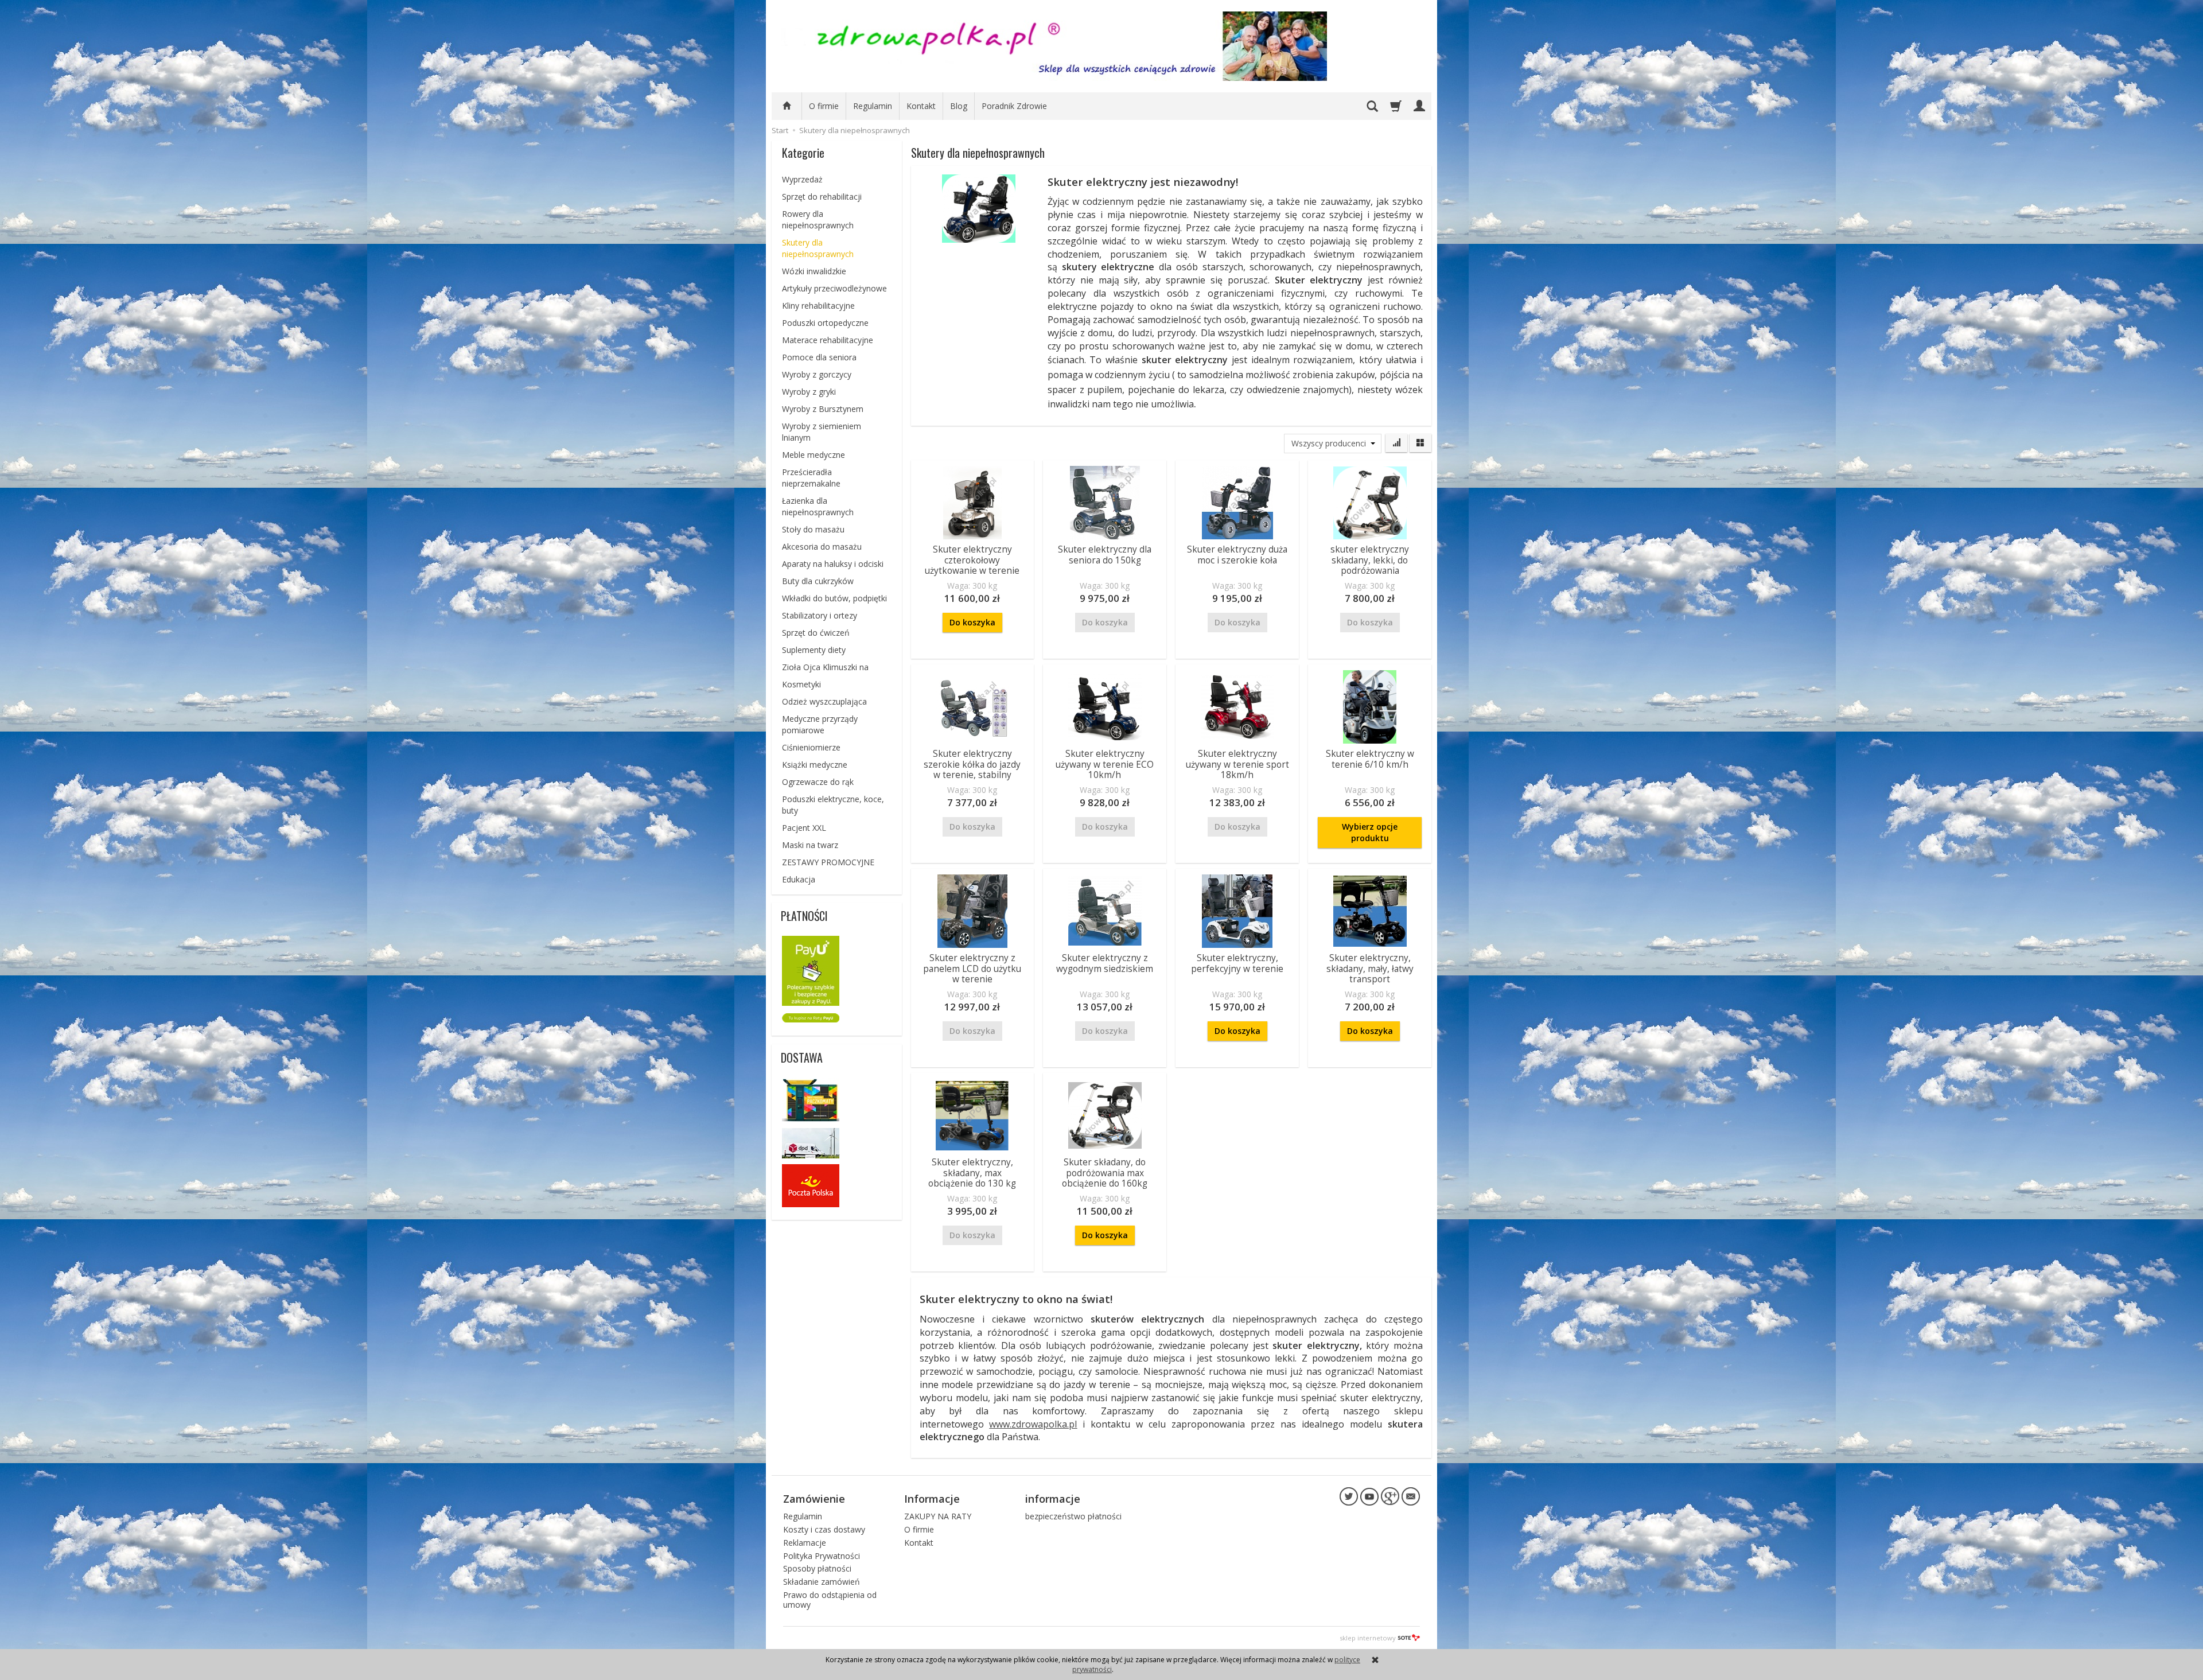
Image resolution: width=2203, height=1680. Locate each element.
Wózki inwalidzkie (814, 271)
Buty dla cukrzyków (818, 581)
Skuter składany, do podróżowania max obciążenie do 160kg (1105, 1173)
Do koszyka (972, 622)
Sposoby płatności (817, 1568)
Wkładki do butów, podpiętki (834, 598)
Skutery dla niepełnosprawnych (818, 248)
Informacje (932, 1499)
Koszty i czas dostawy (824, 1529)
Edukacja (799, 879)
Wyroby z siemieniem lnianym (822, 432)
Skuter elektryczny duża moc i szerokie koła (1237, 555)
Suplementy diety (814, 650)
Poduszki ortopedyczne (825, 323)
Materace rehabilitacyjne (828, 340)
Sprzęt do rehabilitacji (822, 197)
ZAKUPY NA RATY (938, 1516)
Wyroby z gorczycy (817, 374)
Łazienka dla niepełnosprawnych (818, 506)
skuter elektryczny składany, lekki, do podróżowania (1370, 560)
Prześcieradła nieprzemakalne (811, 478)
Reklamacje (805, 1543)
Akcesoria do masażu (822, 547)
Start (780, 130)
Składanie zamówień (822, 1582)
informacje (1053, 1499)
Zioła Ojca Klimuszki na (825, 667)
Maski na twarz (810, 845)
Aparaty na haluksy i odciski (833, 564)
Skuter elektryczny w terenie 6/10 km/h (1370, 759)
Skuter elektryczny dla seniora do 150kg (1105, 555)
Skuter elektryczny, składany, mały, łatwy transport (1370, 969)
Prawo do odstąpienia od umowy (830, 1600)
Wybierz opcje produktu (1370, 832)
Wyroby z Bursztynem (823, 409)
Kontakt (921, 106)
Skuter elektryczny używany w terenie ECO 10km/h (1105, 764)
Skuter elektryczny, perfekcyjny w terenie (1237, 963)
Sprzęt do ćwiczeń (816, 633)
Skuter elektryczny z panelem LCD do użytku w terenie (972, 969)
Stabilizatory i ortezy (820, 615)
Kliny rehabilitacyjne (818, 306)
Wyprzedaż (802, 179)
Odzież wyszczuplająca (824, 701)
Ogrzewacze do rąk (818, 782)
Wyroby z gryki (809, 392)
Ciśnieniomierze (811, 747)
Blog (959, 106)
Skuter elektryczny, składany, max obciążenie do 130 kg (972, 1173)
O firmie (824, 106)
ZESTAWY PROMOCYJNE (828, 862)
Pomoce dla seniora (819, 357)
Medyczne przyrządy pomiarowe (820, 724)
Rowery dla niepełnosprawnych (818, 219)
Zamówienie (814, 1499)
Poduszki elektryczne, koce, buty (833, 805)
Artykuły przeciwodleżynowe (834, 288)
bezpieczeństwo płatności (1073, 1516)
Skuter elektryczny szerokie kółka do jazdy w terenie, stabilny (972, 764)
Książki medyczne (815, 765)
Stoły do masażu (813, 529)
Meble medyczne (814, 455)
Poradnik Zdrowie (1014, 106)
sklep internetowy (1368, 1638)
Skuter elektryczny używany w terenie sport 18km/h (1237, 764)
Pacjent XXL (804, 828)
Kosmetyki (801, 684)
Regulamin (873, 106)
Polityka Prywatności (822, 1556)
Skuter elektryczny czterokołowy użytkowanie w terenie (972, 560)
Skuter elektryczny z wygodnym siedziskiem (1105, 963)
